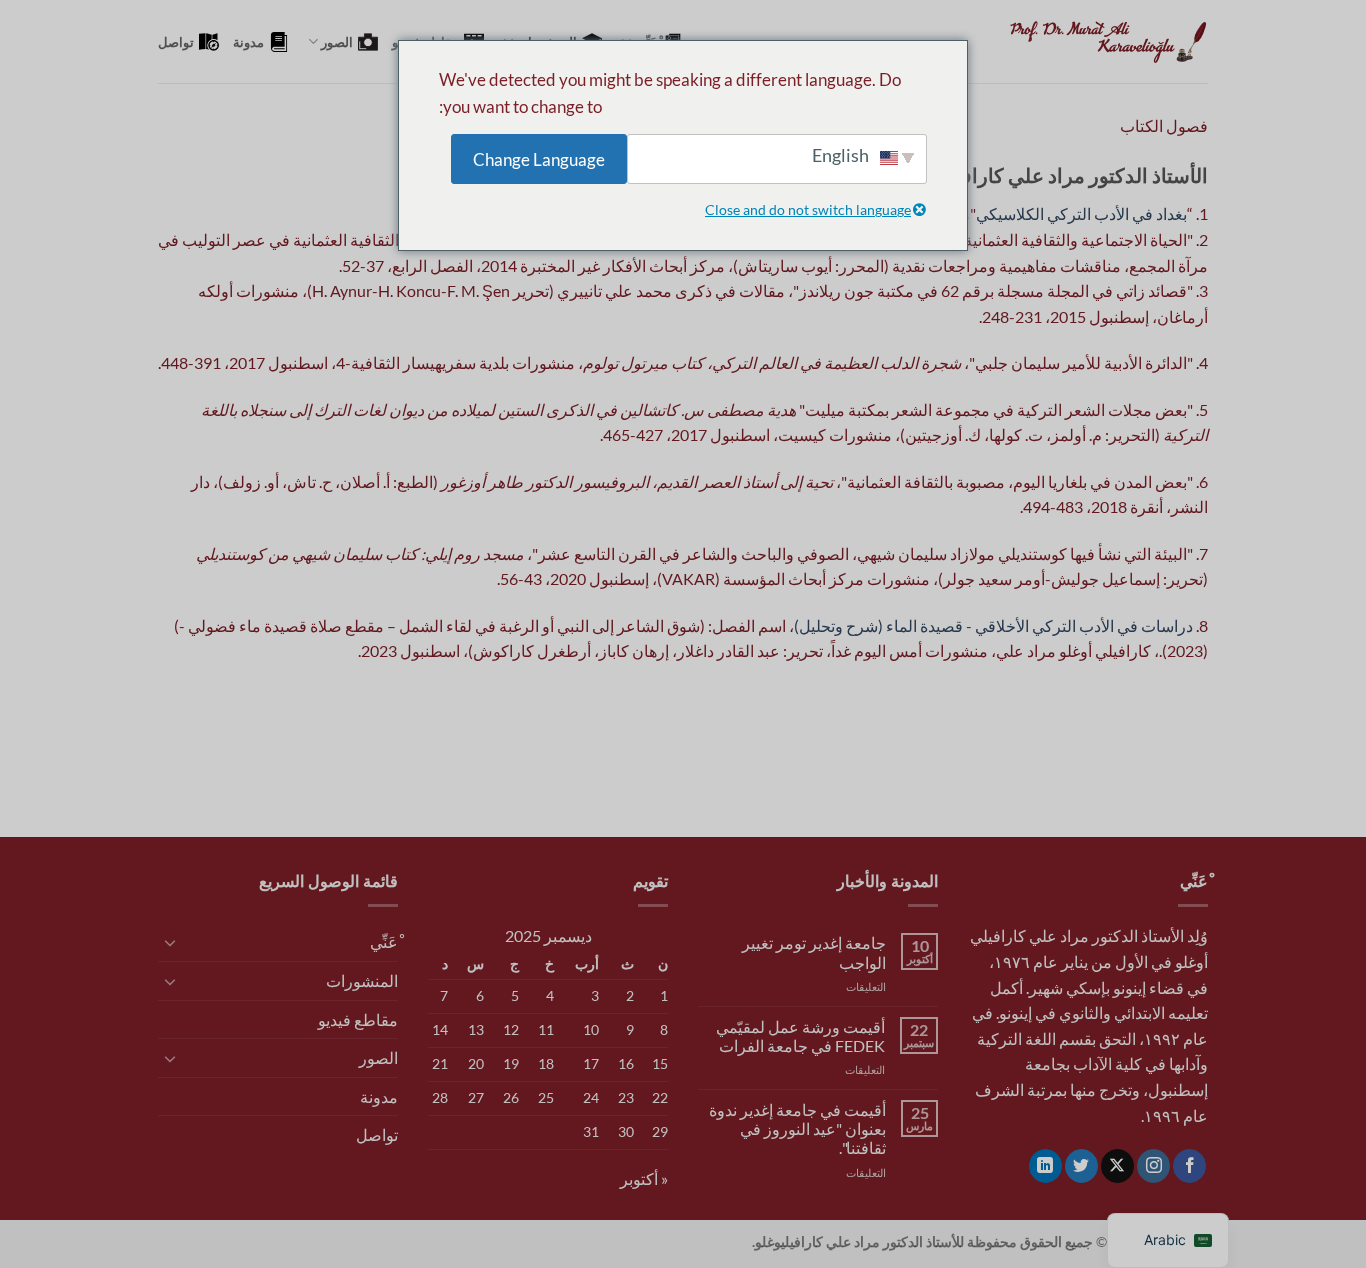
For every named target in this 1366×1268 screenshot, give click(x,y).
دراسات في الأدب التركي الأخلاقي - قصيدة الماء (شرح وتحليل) (993, 625)
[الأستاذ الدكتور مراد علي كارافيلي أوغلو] (1108, 42)
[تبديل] (170, 942)
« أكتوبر (644, 1178)
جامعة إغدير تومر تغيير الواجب (814, 952)
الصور (337, 42)
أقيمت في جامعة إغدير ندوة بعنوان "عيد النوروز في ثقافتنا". (797, 1128)
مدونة (248, 42)
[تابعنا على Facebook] (1189, 1166)
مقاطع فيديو (358, 1019)
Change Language (539, 159)
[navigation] (1168, 1240)
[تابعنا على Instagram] (1153, 1166)
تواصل (176, 42)
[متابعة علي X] (1117, 1166)
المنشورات (362, 980)
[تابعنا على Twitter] (1081, 1166)
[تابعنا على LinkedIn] (1045, 1166)
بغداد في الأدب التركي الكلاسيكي (1081, 213)
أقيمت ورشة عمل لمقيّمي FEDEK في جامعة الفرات (800, 1036)
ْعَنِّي (384, 941)
